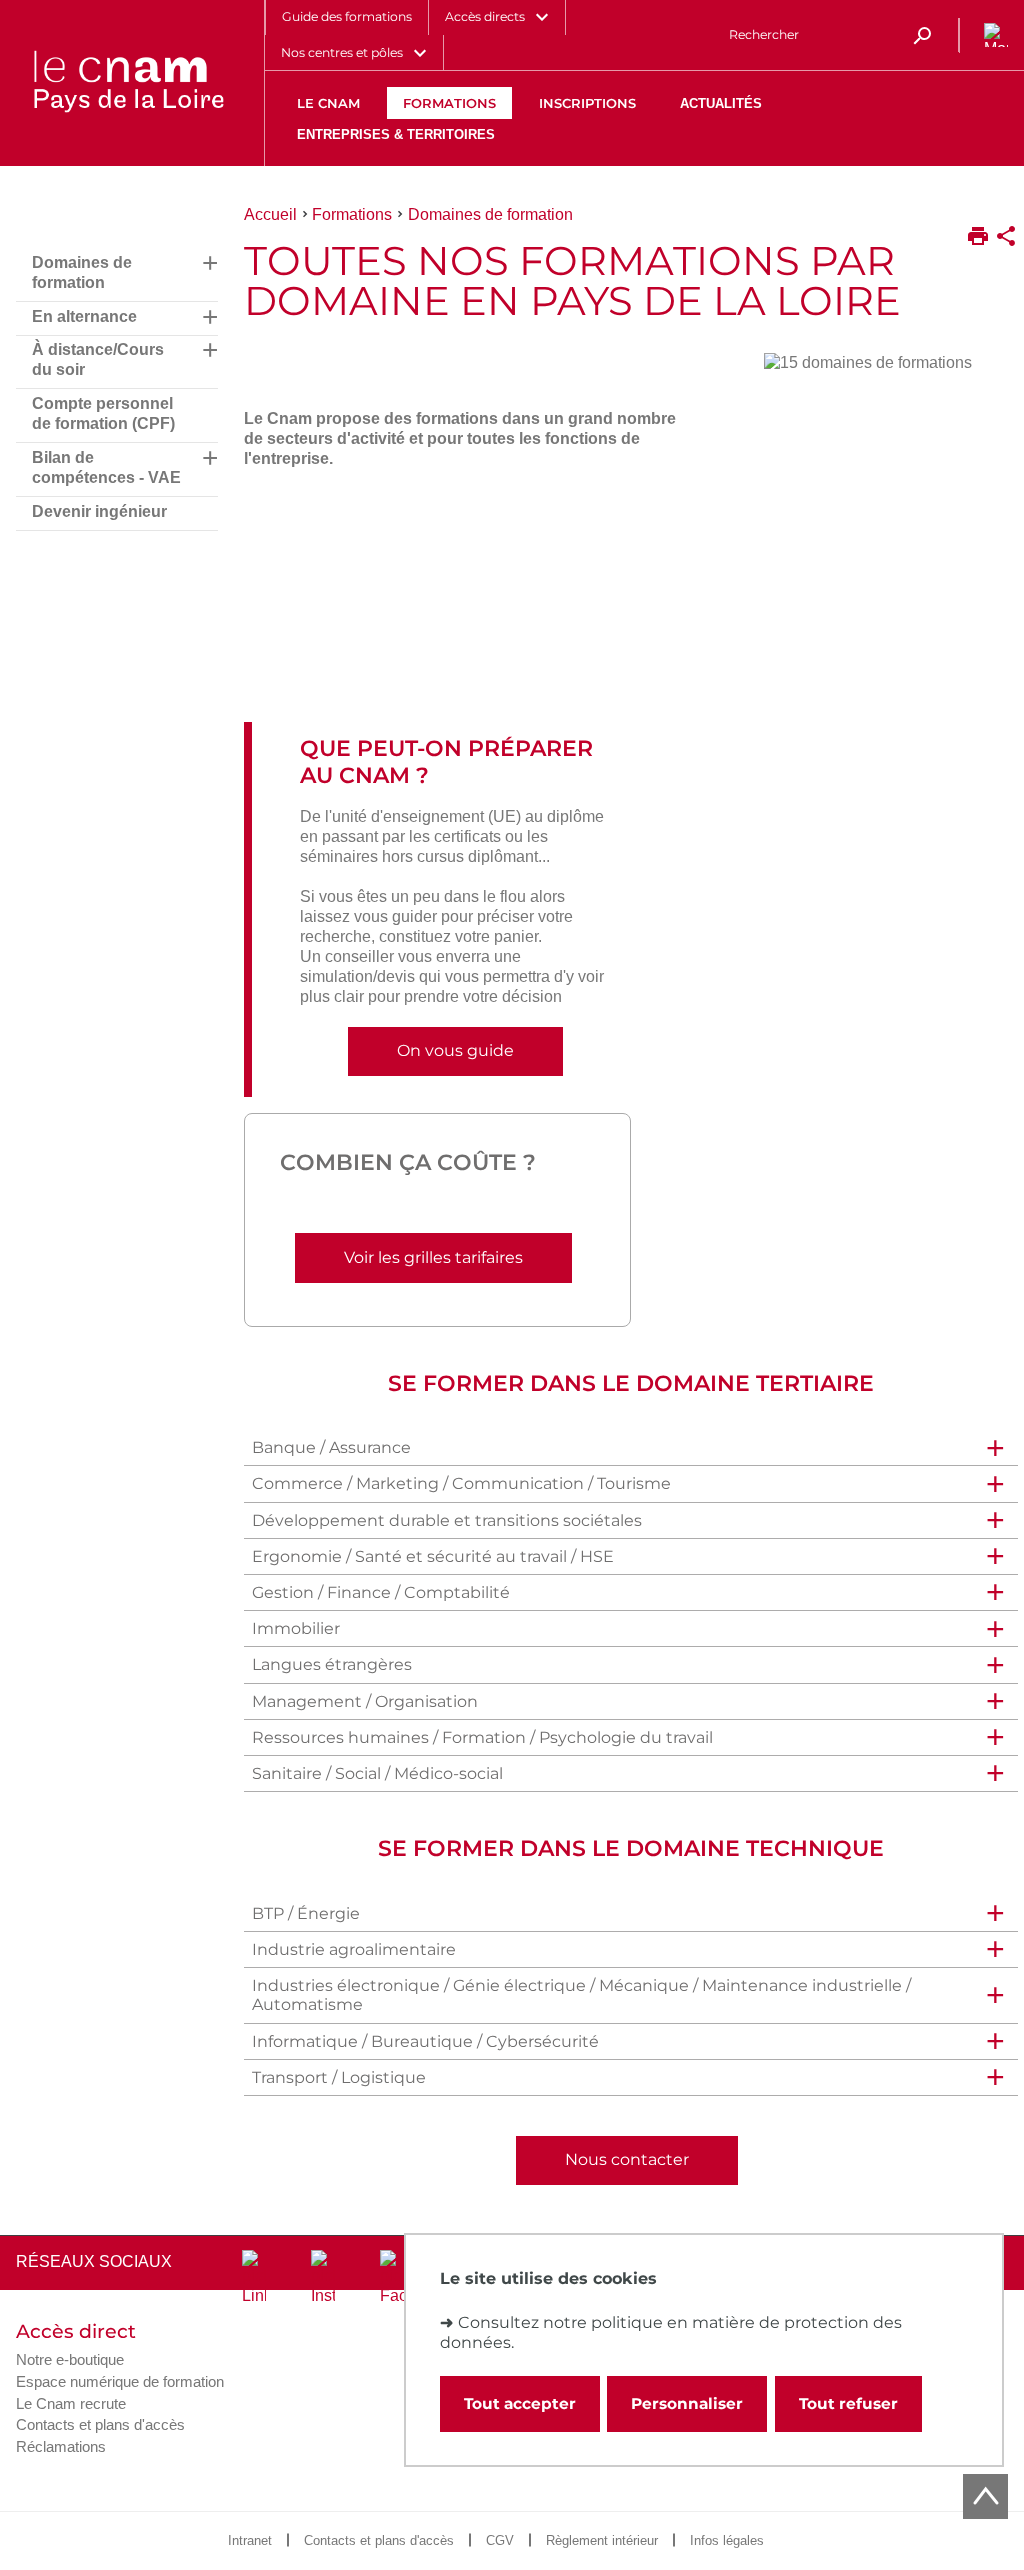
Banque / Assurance (331, 1447)
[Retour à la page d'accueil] (128, 83)
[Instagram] (323, 2278)
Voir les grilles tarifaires (433, 1257)
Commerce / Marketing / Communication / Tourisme (461, 1483)
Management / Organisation (365, 1701)
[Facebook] (392, 2278)
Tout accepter (520, 2403)
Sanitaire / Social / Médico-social (377, 1773)
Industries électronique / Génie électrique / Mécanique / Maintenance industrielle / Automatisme (581, 1995)
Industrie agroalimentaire (354, 1949)
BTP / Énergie (306, 1913)
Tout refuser (848, 2403)
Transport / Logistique (339, 2077)
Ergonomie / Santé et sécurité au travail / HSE (433, 1556)
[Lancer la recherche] (922, 35)
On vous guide (455, 1050)
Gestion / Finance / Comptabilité (381, 1592)
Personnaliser (687, 2403)
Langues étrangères (332, 1664)
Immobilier (296, 1628)
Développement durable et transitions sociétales (447, 1520)
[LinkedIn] (254, 2278)
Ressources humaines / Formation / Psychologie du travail (482, 1737)
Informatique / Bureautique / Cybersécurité (425, 2041)
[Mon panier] (992, 35)
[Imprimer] (978, 238)
